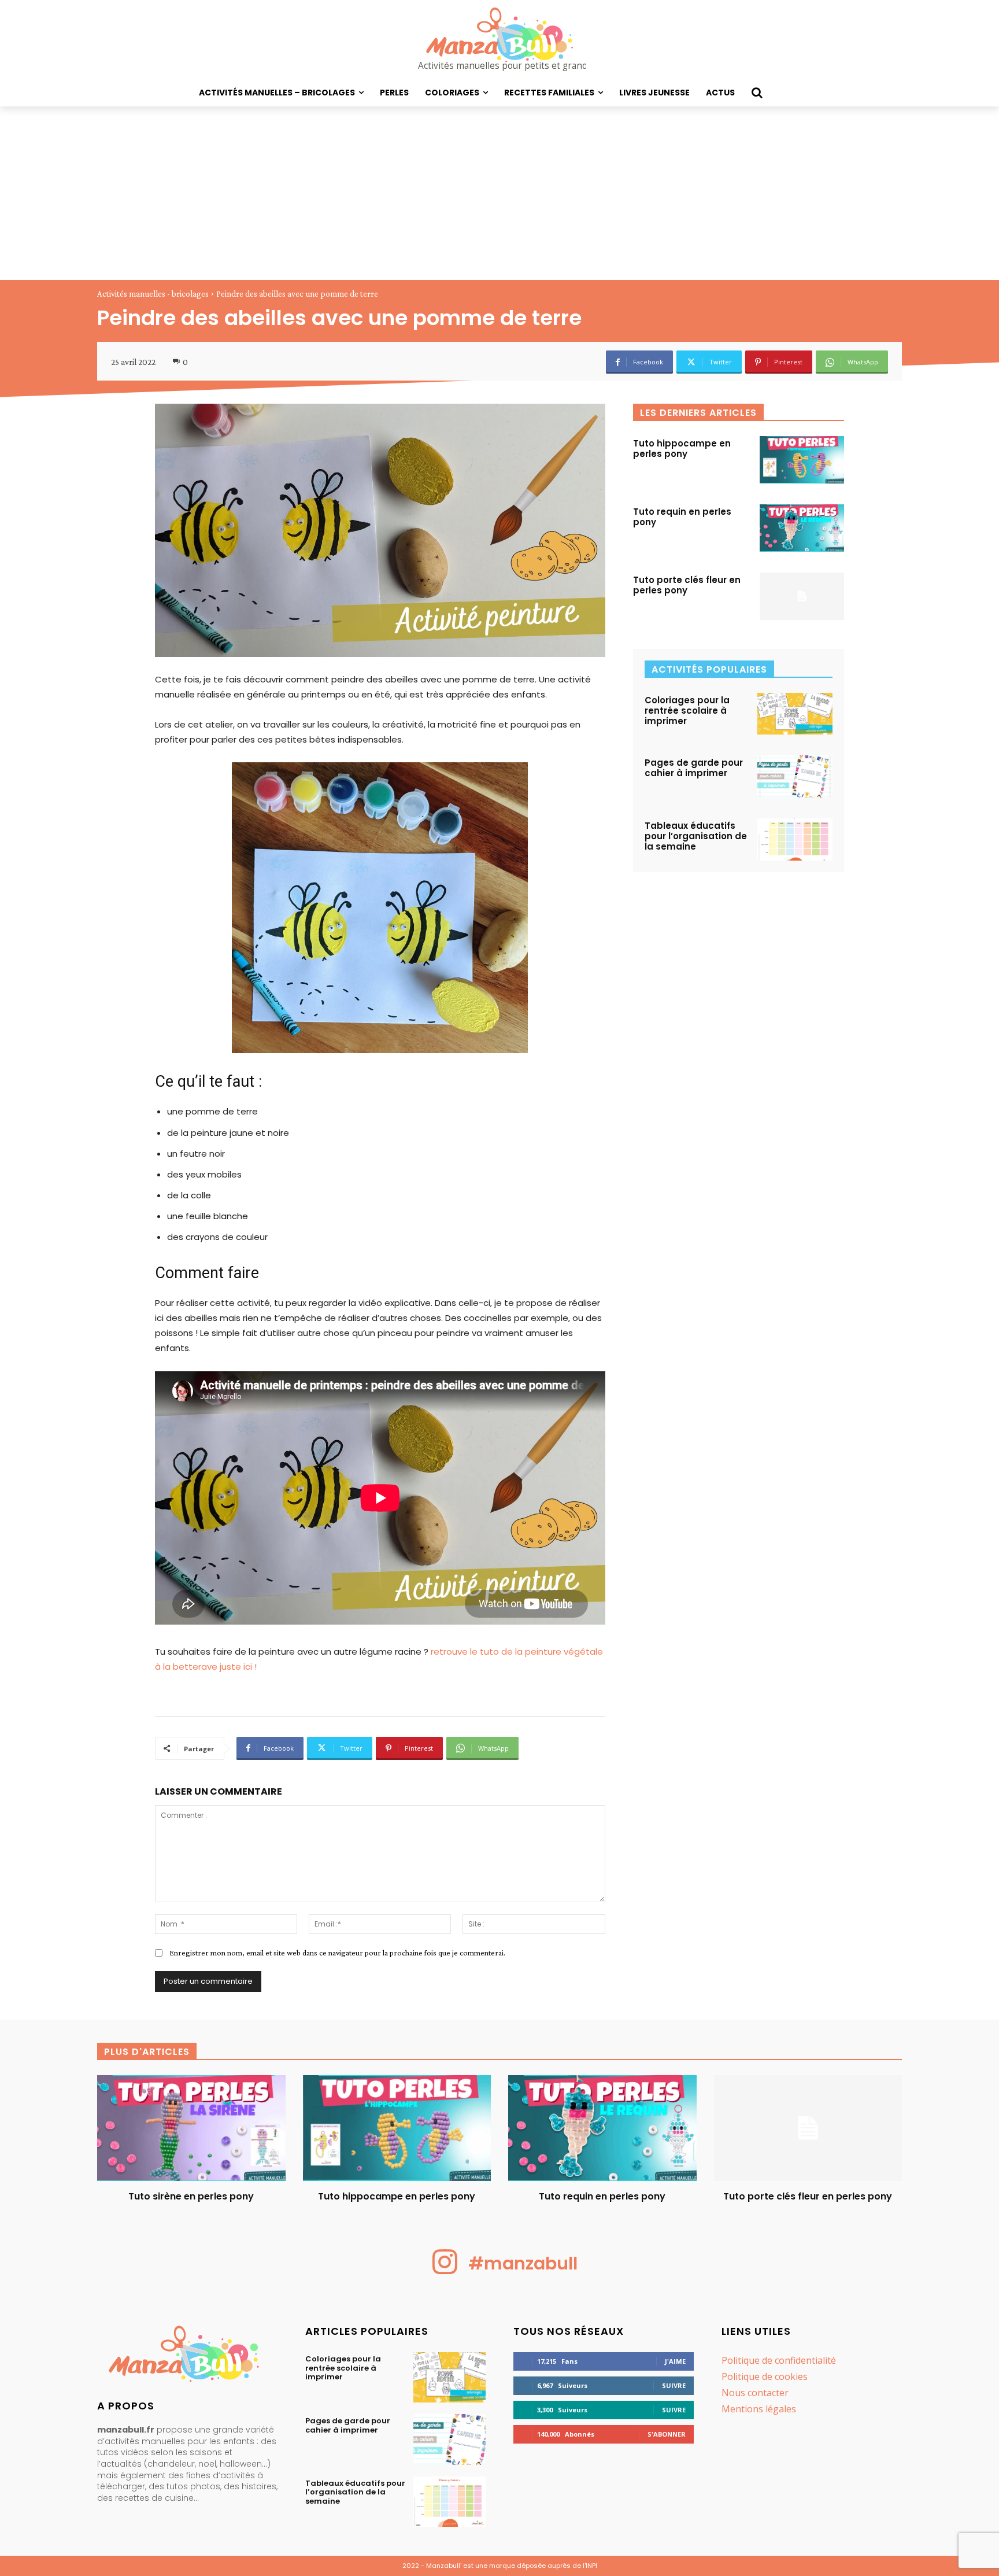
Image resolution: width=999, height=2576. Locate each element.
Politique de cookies (765, 2376)
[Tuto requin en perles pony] (802, 528)
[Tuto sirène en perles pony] (191, 2128)
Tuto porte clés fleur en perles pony (687, 585)
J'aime (675, 2361)
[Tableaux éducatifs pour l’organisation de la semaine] (795, 839)
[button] (757, 93)
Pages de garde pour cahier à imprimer (694, 768)
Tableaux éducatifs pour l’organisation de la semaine (696, 836)
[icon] (445, 2271)
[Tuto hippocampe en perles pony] (802, 460)
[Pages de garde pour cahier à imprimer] (795, 776)
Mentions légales (759, 2409)
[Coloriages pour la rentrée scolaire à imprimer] (795, 714)
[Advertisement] (499, 193)
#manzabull (523, 2263)
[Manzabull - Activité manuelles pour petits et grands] (187, 2357)
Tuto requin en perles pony (682, 517)
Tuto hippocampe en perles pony (682, 449)
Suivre (674, 2385)
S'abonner (667, 2434)
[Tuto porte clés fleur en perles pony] (802, 596)
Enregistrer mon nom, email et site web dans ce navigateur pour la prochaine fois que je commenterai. (337, 1953)
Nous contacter (755, 2393)
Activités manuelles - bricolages (153, 294)
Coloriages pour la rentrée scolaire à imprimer (687, 711)
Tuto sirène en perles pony (191, 2196)
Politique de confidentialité (779, 2360)
